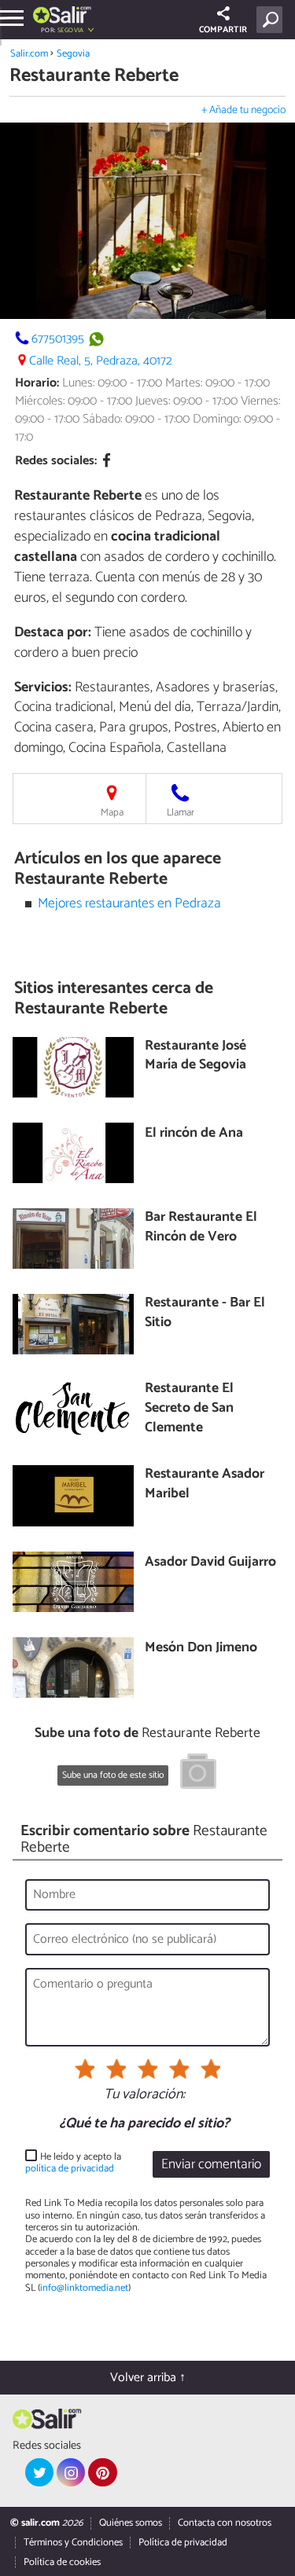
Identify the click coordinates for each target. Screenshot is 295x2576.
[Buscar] (273, 20)
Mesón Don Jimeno (201, 1649)
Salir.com (29, 54)
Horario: (37, 383)
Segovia (73, 54)
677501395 (58, 339)
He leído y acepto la (73, 2163)
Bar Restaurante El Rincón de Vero (201, 1228)
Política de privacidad (183, 2543)
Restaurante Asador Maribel (205, 1484)
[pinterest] (102, 2472)
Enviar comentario (211, 2165)
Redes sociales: (56, 461)
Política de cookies (62, 2562)
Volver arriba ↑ (148, 2378)
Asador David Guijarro (210, 1563)
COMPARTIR (223, 30)
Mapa (112, 813)
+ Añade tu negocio (243, 110)
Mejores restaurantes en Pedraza (129, 904)
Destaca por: (53, 632)
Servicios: (43, 687)
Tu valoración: (144, 2095)
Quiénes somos (131, 2523)
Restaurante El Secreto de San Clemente (189, 1409)
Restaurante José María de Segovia (195, 1056)
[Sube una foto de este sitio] (198, 1774)
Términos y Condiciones (73, 2543)
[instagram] (71, 2472)
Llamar (181, 813)
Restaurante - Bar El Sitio (205, 1313)
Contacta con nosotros (225, 2523)
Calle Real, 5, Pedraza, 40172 (101, 361)
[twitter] (39, 2472)
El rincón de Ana (194, 1134)
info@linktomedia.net (84, 2288)
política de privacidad (70, 2169)
